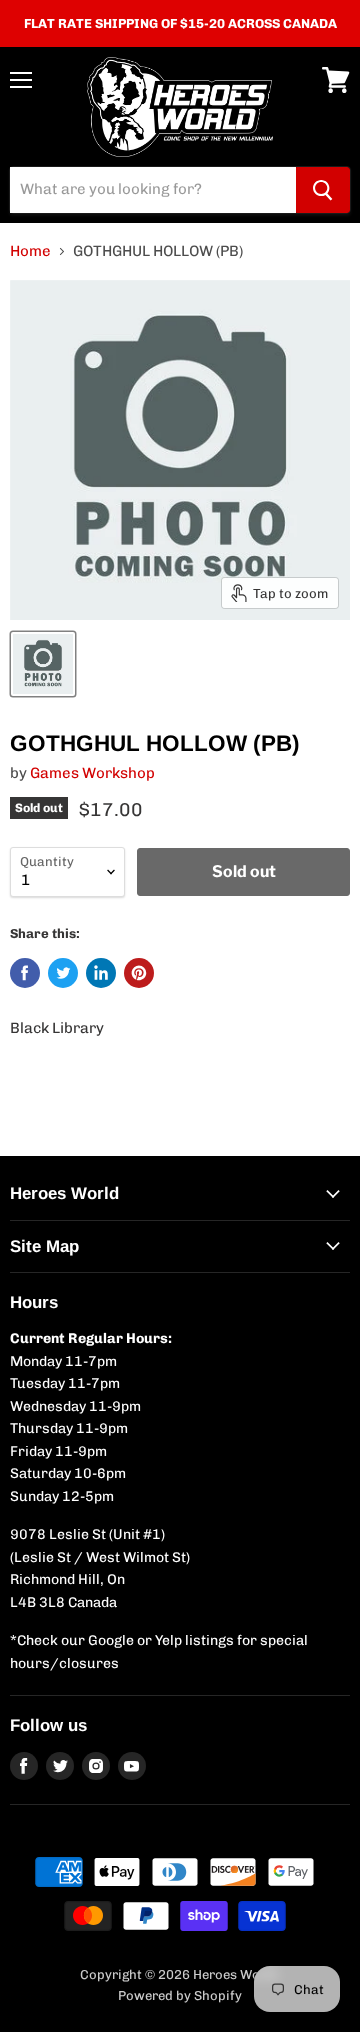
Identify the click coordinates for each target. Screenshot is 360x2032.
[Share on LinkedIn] (101, 973)
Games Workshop (92, 773)
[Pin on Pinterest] (139, 973)
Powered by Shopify (180, 1995)
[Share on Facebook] (25, 973)
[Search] (323, 190)
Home (30, 251)
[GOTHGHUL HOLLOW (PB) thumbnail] (43, 664)
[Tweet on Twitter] (63, 973)
